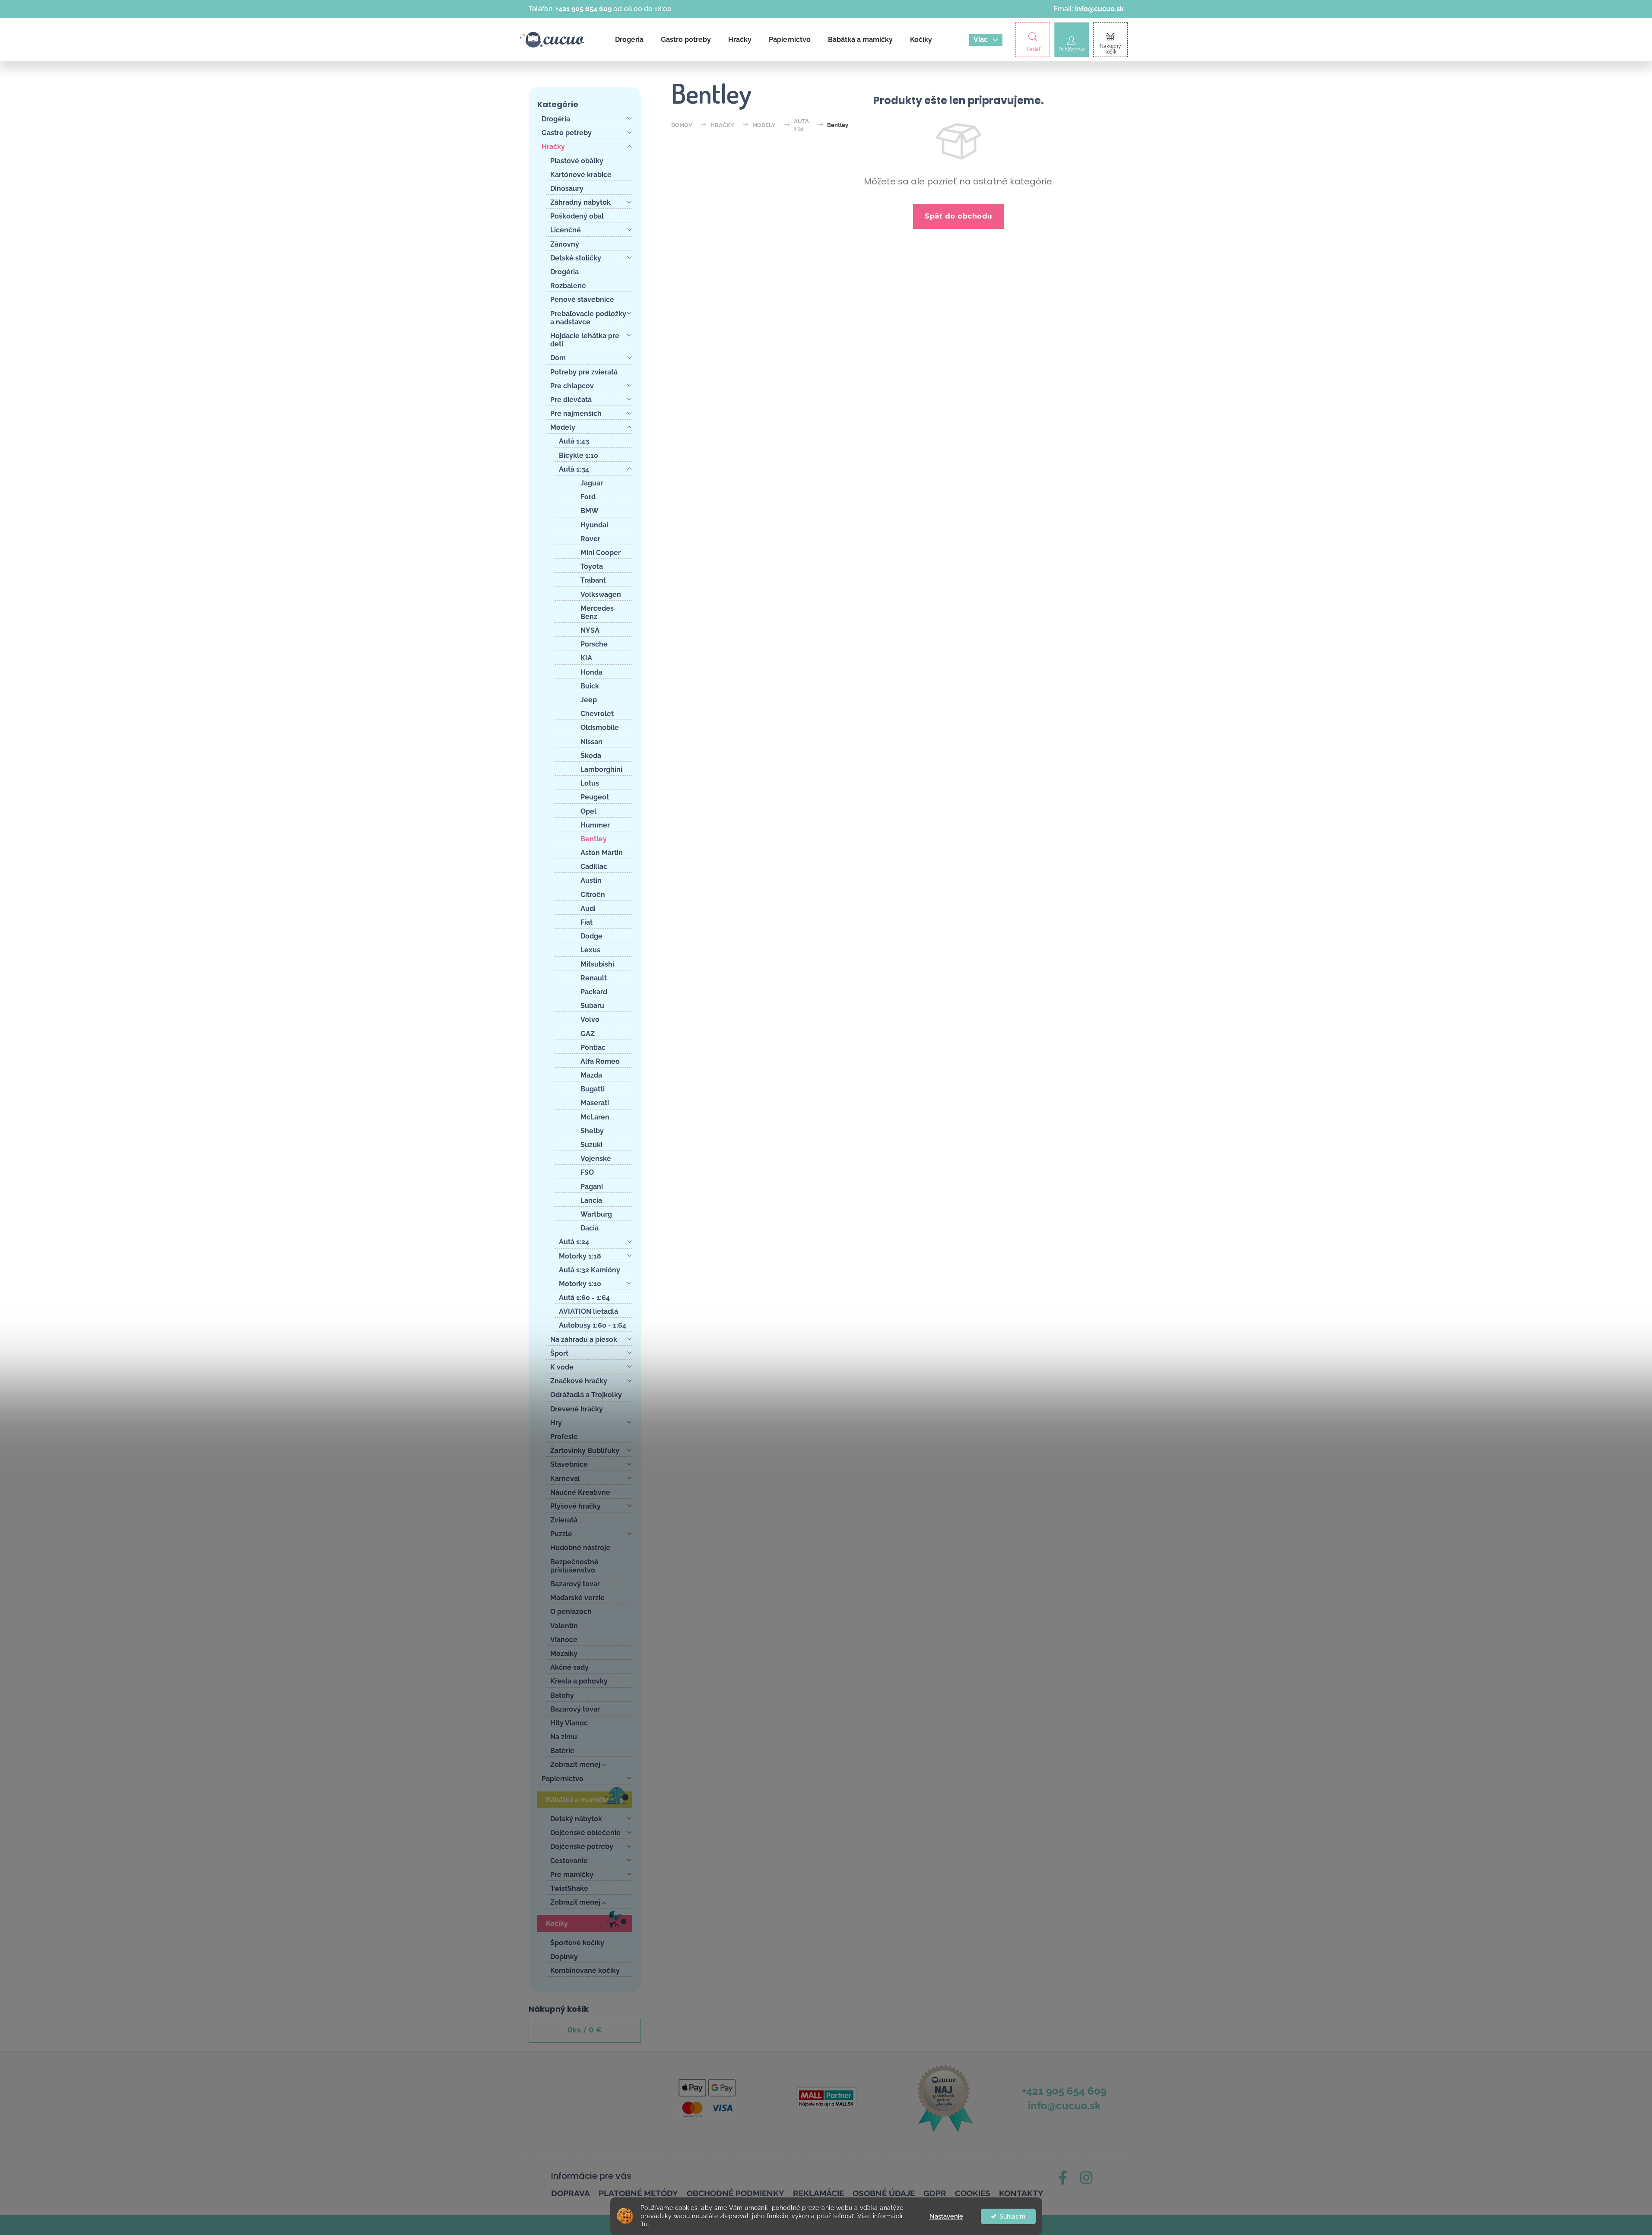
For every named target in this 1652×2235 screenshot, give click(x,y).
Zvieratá (564, 1520)
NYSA (590, 630)
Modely (563, 427)
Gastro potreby (567, 133)
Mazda (591, 1075)
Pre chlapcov (572, 386)
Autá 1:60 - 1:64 (584, 1298)
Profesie (564, 1437)
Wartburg (596, 1214)
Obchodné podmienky (736, 2193)
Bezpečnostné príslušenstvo (574, 1566)
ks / (585, 2030)
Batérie (562, 1751)
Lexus (590, 950)
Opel (588, 811)
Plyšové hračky (576, 1506)
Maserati (595, 1103)
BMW (590, 511)
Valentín (564, 1626)
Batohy (562, 1695)
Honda (591, 672)
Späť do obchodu (959, 216)
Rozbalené (568, 286)
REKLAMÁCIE (818, 2193)
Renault (594, 978)
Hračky (553, 147)
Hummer (595, 825)
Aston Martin (602, 853)
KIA (586, 658)
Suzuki (591, 1145)
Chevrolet (597, 714)
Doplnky (564, 1957)
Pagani (592, 1187)
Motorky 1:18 (580, 1256)
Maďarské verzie (577, 1598)
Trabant (593, 580)
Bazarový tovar (575, 1584)
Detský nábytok (576, 1819)
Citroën (593, 895)
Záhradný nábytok (580, 202)
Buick (590, 686)
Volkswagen (601, 594)
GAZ (588, 1034)
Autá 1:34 (574, 469)
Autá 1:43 (574, 441)
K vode (562, 1367)
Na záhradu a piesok (584, 1339)
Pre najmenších (576, 414)
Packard (594, 992)
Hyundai (594, 525)
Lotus (590, 783)
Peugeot (595, 797)
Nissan (591, 742)
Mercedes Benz (597, 612)
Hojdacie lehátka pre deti (585, 340)
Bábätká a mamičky (578, 1800)
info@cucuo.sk (1099, 9)
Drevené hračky (577, 1409)
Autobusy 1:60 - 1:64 (593, 1325)
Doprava (571, 2193)
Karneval (565, 1479)
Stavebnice (569, 1464)
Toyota (592, 566)
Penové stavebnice (582, 300)
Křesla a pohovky (579, 1681)
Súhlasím (1012, 2216)
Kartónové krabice (581, 175)
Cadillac (594, 867)
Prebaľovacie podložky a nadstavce (588, 318)
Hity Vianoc (569, 1723)
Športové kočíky (577, 1943)
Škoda (591, 756)
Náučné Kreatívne (580, 1492)
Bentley (594, 839)
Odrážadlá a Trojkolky (586, 1395)
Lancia (591, 1200)
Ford (588, 497)
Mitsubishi (597, 964)
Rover (590, 539)
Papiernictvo (563, 1779)
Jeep (589, 700)
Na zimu (564, 1737)
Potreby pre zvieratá (584, 372)
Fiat (587, 922)
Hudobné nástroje (580, 1548)
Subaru (592, 1006)
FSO (587, 1172)
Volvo (590, 1019)
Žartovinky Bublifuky (585, 1450)
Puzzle (561, 1534)
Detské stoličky (576, 258)
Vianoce (564, 1640)
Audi (588, 908)
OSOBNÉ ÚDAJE (884, 2193)
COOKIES (973, 2193)
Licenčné (566, 230)
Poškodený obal (577, 216)
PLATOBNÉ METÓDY (638, 2193)
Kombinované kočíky (585, 1970)
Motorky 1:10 (580, 1284)
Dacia (590, 1228)
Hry (556, 1423)
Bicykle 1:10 (579, 455)
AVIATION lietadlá (588, 1311)
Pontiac (593, 1048)
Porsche (594, 644)
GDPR (935, 2193)
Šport (559, 1353)
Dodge (591, 936)
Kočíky (557, 1923)
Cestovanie (569, 1861)
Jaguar (592, 483)
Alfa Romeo (600, 1061)
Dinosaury (567, 189)
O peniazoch (571, 1612)
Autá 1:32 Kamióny (590, 1270)
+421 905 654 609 (583, 9)
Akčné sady (569, 1667)
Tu (644, 2224)
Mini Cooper (601, 553)
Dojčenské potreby (582, 1847)
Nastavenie (946, 2216)
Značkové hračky (579, 1381)
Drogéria (556, 119)
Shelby (592, 1131)
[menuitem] (629, 40)
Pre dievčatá (571, 400)
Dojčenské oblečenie (585, 1833)
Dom (558, 358)
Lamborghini (601, 769)
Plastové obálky (577, 161)
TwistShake (569, 1888)
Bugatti (593, 1089)
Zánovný (565, 244)
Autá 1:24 (574, 1242)
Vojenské (596, 1159)
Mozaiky (564, 1653)
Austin (591, 880)
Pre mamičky (572, 1875)
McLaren (595, 1117)
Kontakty (1021, 2193)
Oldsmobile (600, 728)
